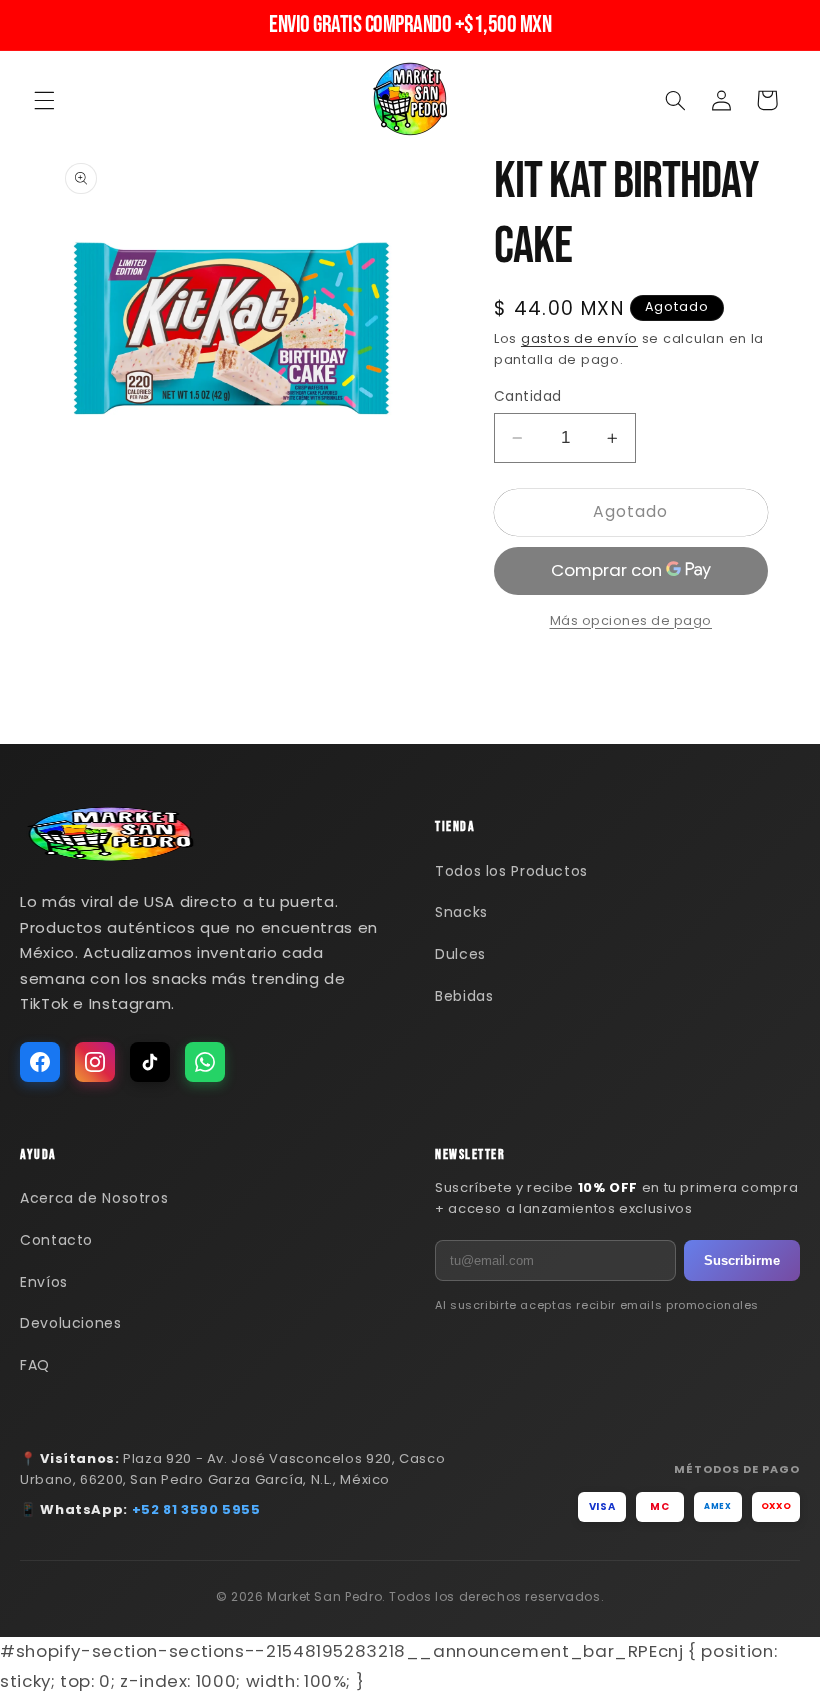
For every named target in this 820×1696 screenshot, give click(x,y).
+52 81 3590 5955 (196, 1509)
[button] (44, 100)
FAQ (35, 1365)
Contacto (56, 1240)
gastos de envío (579, 338)
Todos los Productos (511, 871)
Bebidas (464, 996)
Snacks (461, 912)
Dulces (460, 954)
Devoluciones (71, 1323)
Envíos (44, 1282)
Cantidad (527, 396)
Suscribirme (742, 1260)
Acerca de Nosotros (94, 1198)
